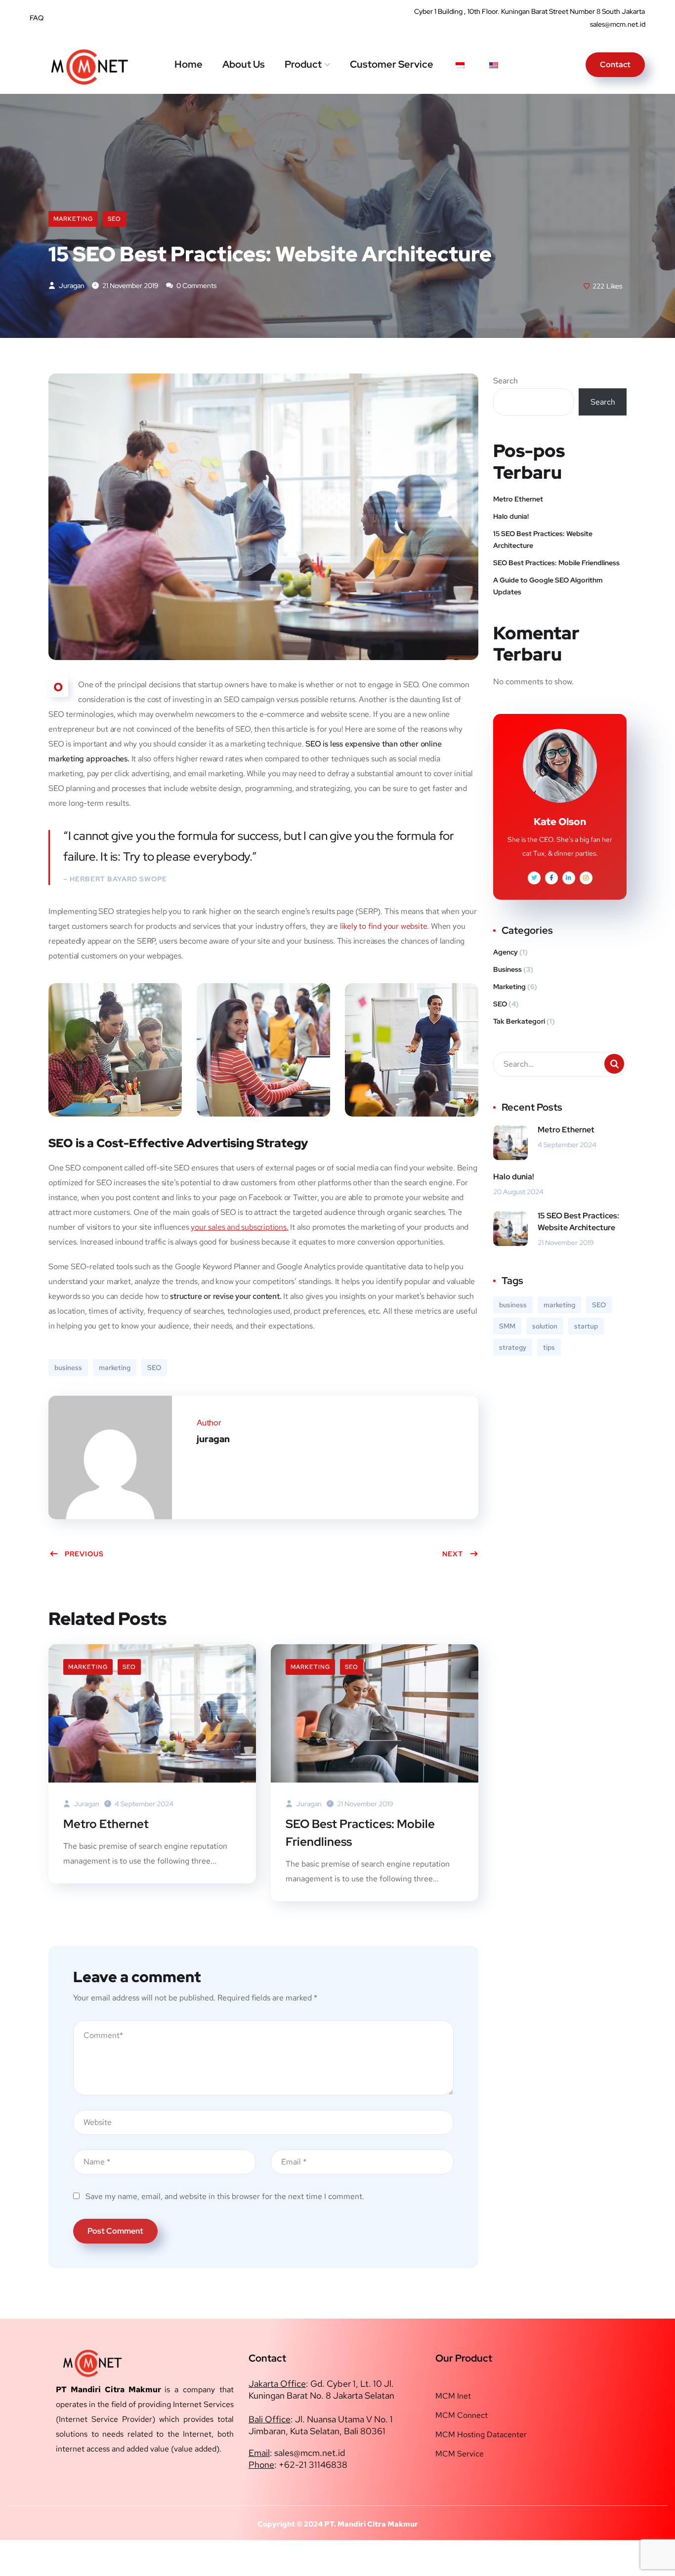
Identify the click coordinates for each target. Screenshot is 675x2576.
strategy (513, 1347)
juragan (71, 286)
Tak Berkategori (519, 1021)
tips (549, 1347)
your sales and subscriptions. (239, 1227)
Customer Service (392, 64)
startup (586, 1326)
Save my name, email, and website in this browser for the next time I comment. (225, 2196)
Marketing (73, 219)
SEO (114, 219)
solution (545, 1326)
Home (189, 64)
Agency (506, 952)
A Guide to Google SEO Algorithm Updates (548, 586)
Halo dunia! (511, 516)
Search (506, 381)
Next (453, 1554)
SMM (507, 1326)
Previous (84, 1554)
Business (507, 969)
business (68, 1368)
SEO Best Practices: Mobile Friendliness (360, 1833)
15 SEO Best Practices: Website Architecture (543, 540)
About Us (244, 64)
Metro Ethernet (106, 1824)
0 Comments (196, 286)
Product (303, 64)
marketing (115, 1368)
